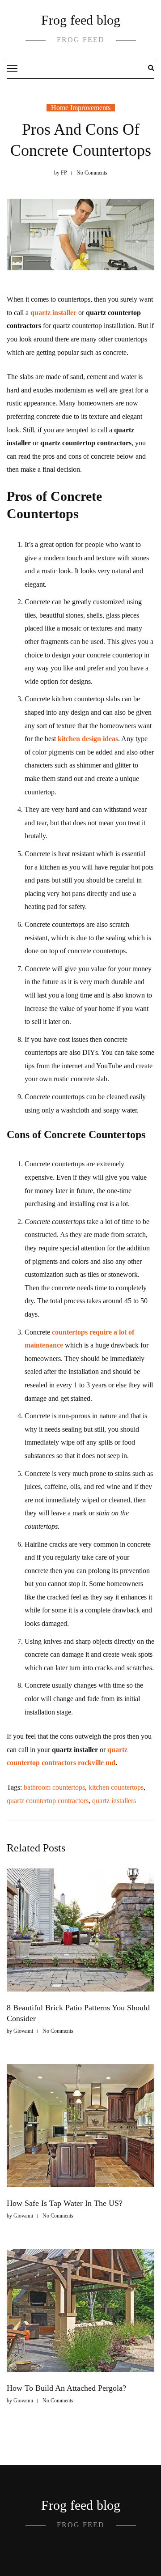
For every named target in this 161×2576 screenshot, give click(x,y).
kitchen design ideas (88, 739)
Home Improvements (81, 108)
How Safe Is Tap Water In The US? (65, 2203)
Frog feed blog (81, 20)
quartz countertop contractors (48, 1801)
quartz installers (114, 1801)
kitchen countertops (116, 1787)
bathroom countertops (54, 1787)
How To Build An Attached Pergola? (66, 2388)
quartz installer (53, 313)
